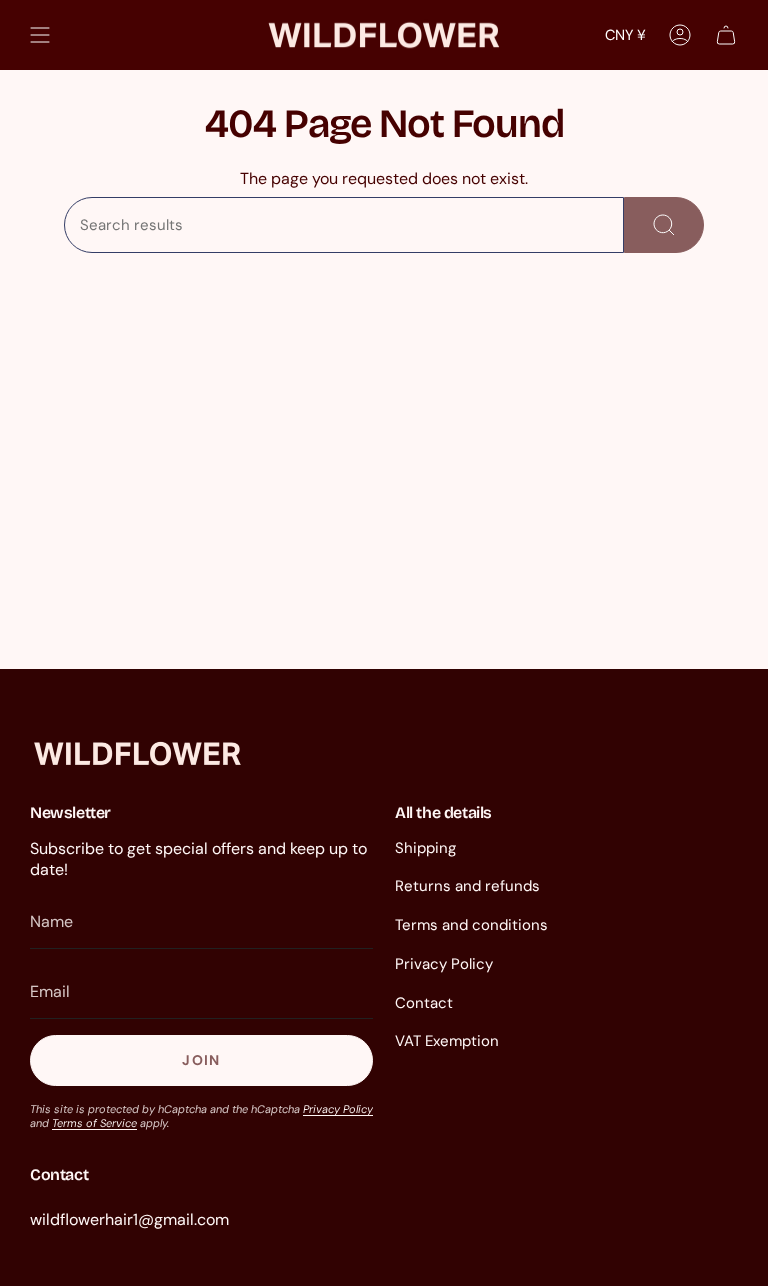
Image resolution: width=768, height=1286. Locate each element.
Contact (424, 1003)
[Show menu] (40, 35)
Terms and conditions (471, 925)
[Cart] (726, 35)
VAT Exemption (447, 1041)
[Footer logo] (137, 753)
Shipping (425, 848)
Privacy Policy (338, 1109)
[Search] (664, 225)
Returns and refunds (467, 886)
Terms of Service (94, 1123)
